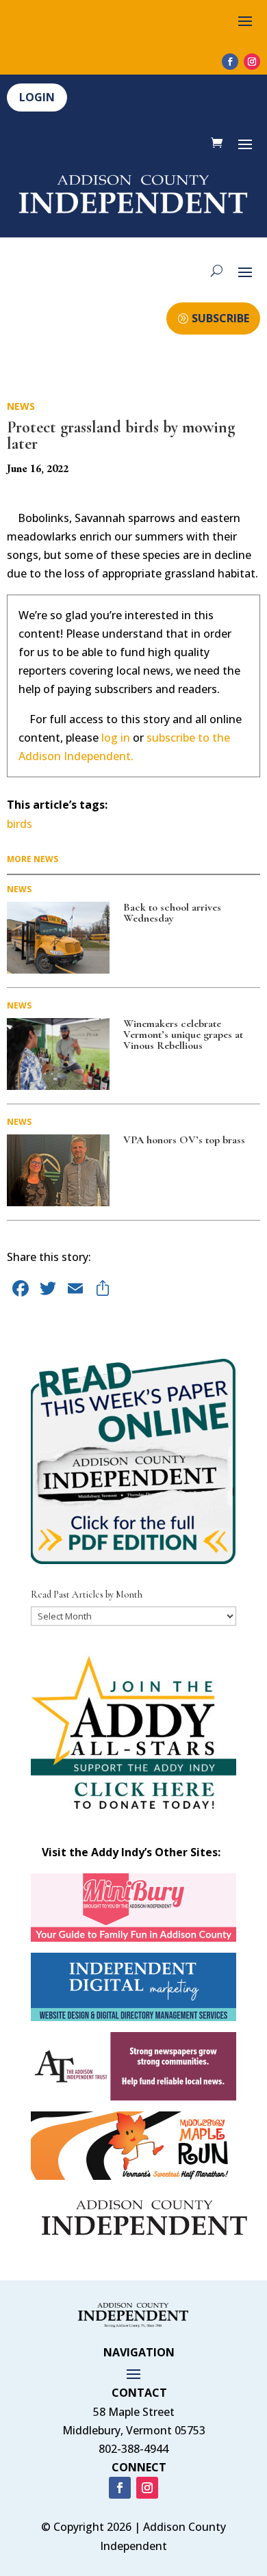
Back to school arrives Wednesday (172, 913)
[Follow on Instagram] (252, 62)
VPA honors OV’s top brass (184, 1140)
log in (116, 738)
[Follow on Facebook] (230, 62)
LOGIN (37, 97)
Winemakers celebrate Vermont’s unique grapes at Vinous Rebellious (183, 1035)
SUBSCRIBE (220, 318)
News (21, 406)
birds (20, 824)
